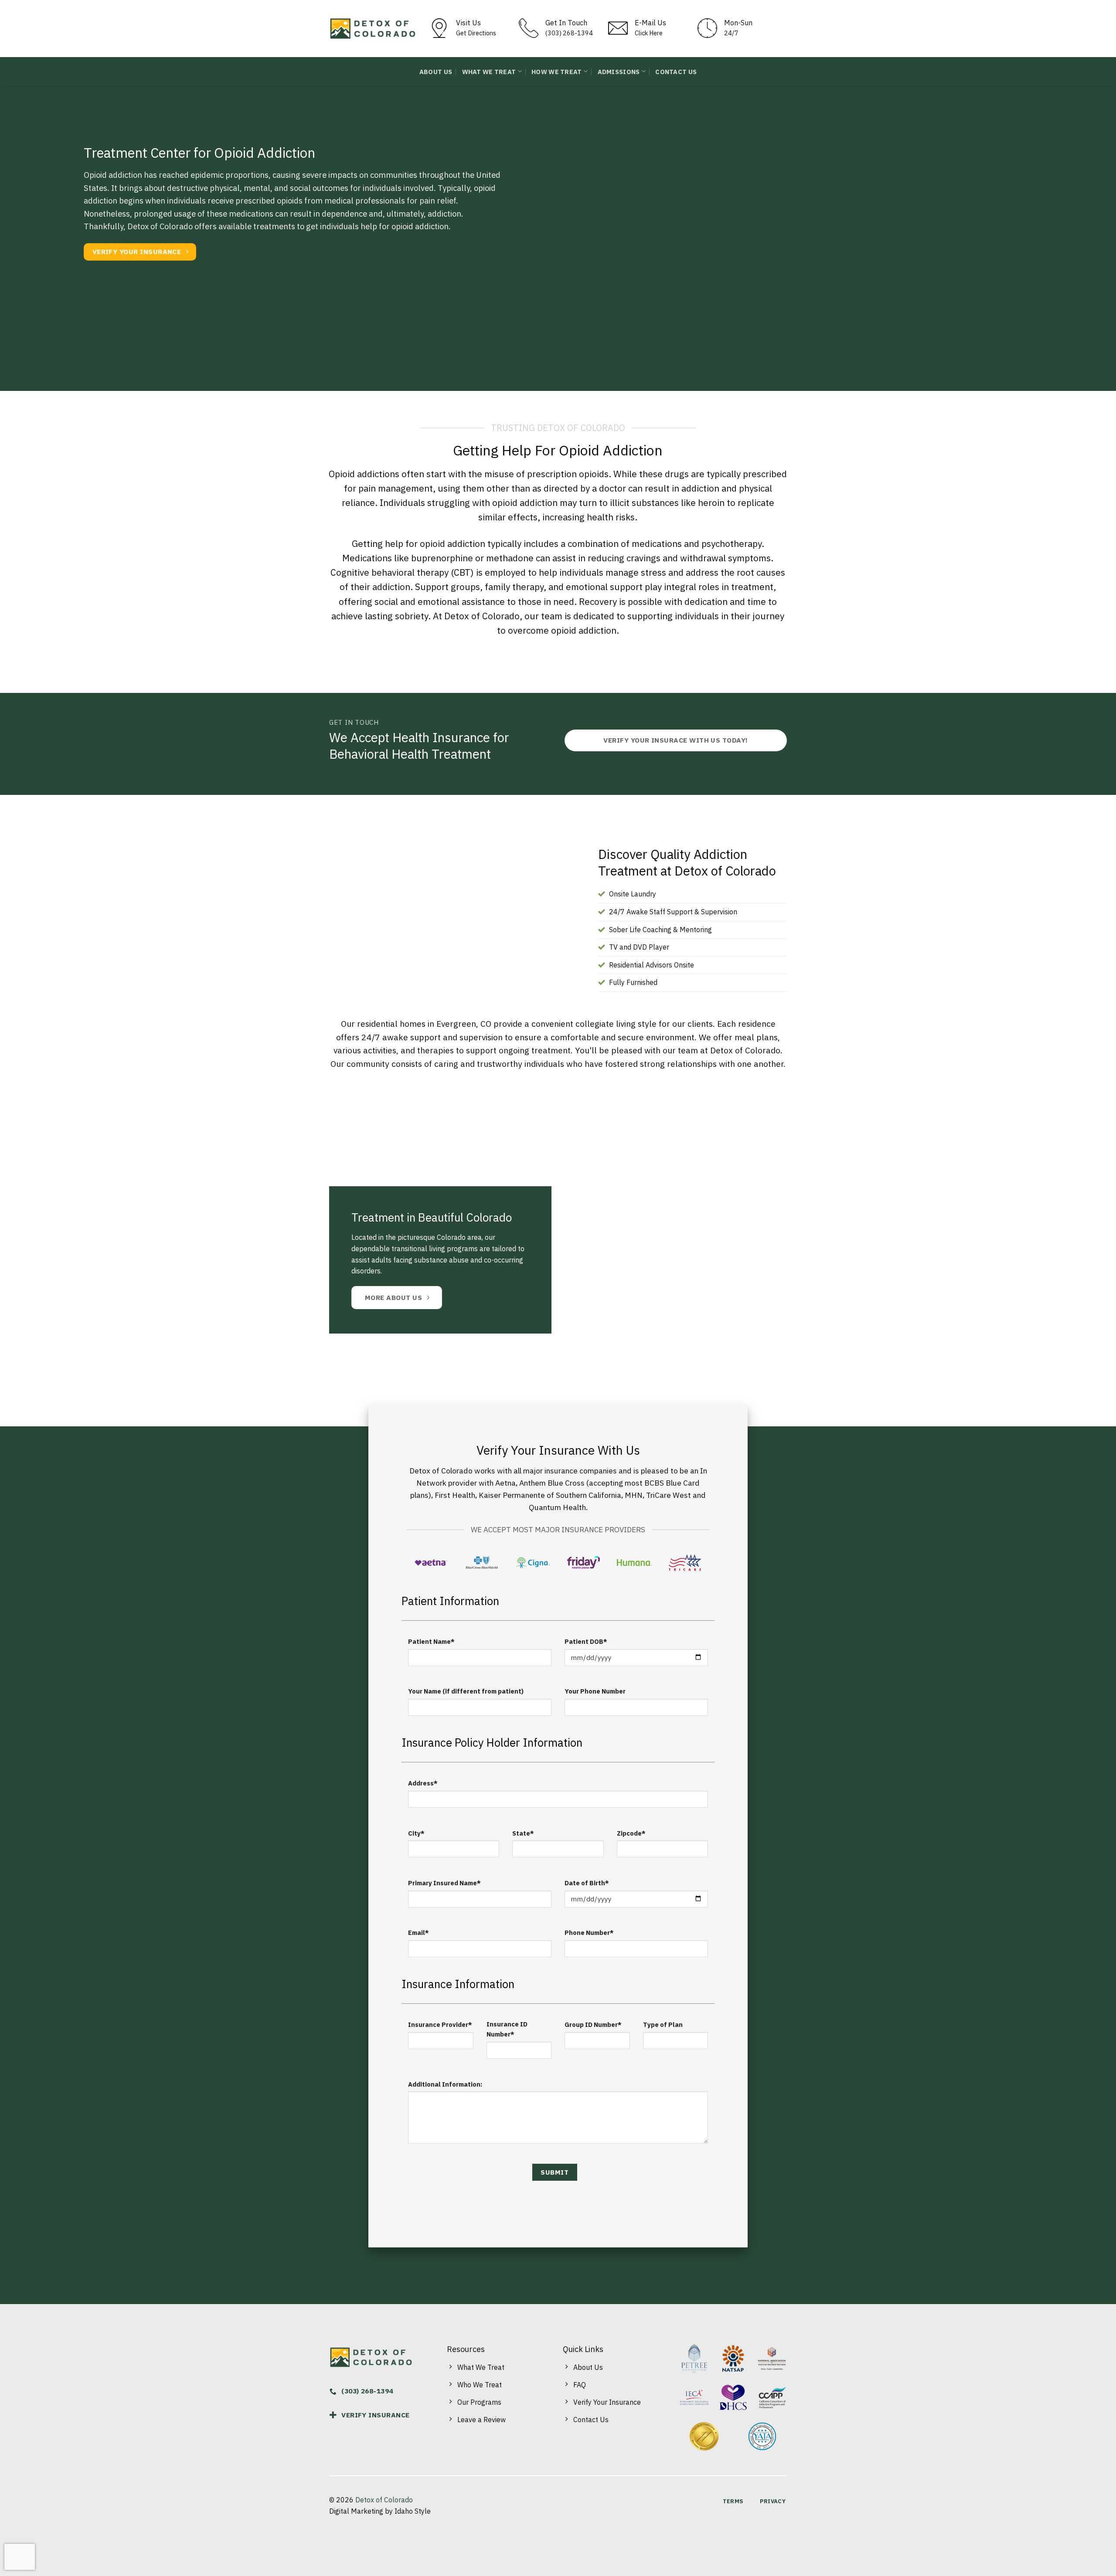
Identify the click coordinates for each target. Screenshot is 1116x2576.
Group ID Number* (593, 2024)
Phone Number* (589, 1933)
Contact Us (676, 72)
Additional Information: (445, 2084)
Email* (418, 1933)
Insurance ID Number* (507, 2029)
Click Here (649, 33)
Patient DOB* (586, 1641)
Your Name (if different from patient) (466, 1691)
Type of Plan (663, 2024)
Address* (423, 1783)
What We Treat (489, 72)
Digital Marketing (356, 2511)
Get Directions (476, 33)
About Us (436, 72)
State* (523, 1833)
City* (416, 1833)
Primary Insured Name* (444, 1883)
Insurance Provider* (440, 2024)
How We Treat (556, 72)
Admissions (619, 72)
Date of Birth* (587, 1883)
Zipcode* (631, 1833)
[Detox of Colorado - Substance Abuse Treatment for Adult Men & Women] (373, 29)
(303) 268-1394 (569, 33)
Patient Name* (431, 1641)
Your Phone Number (595, 1691)
